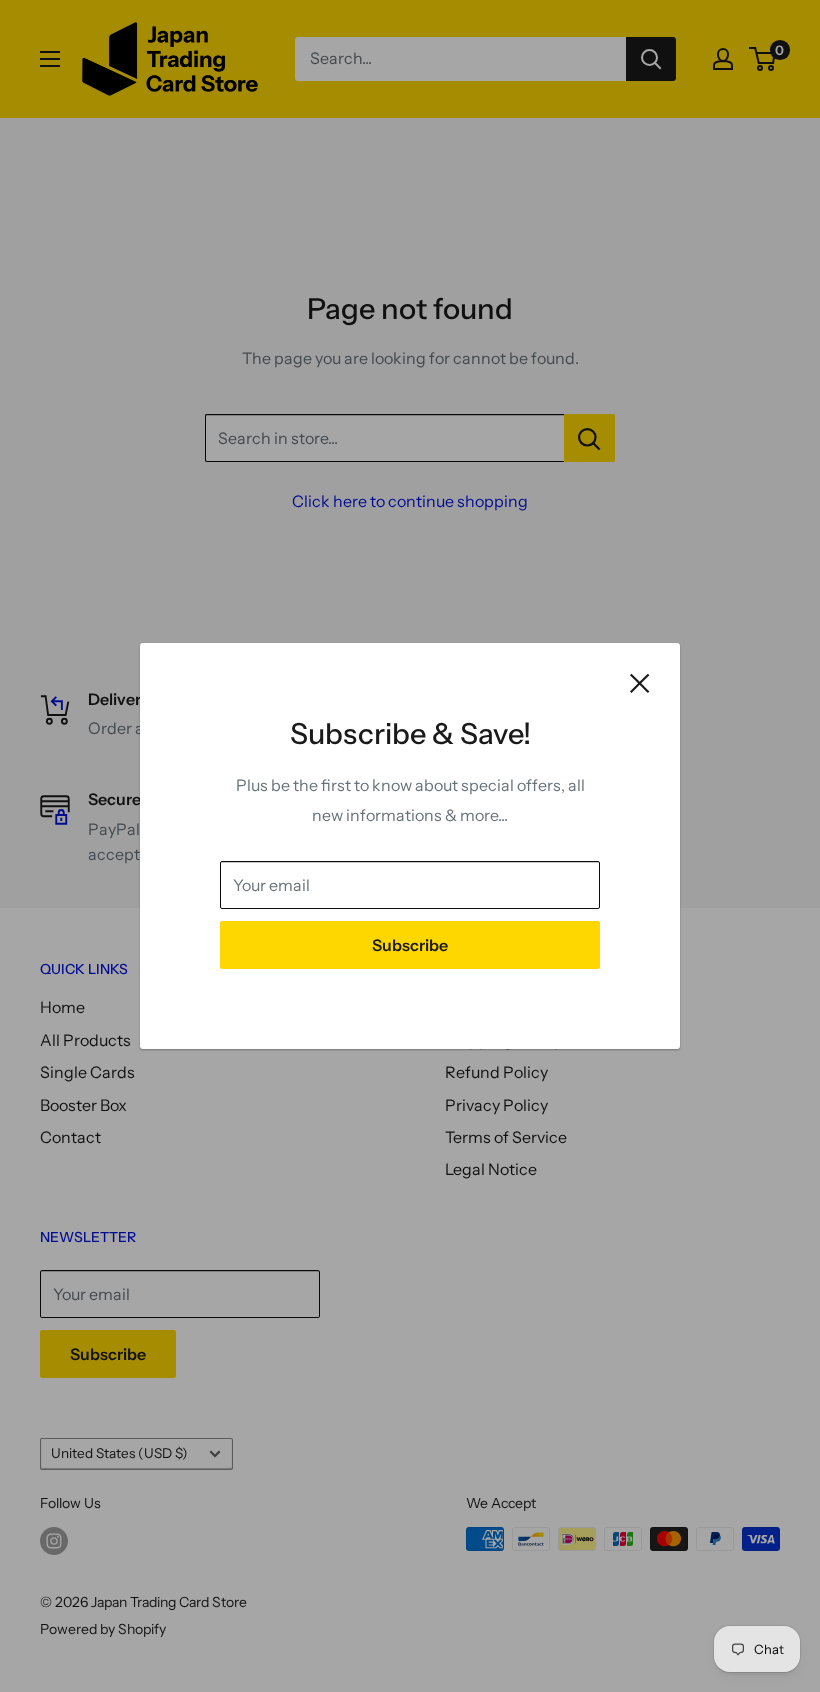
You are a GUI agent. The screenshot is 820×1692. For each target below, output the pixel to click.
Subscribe (410, 945)
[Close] (640, 682)
